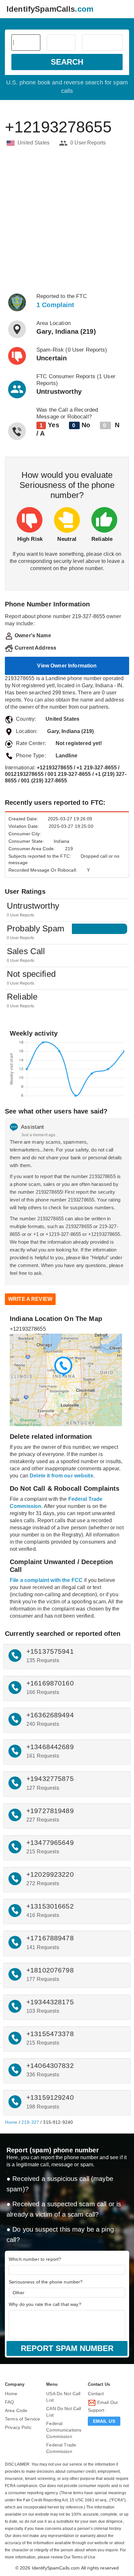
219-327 (30, 2122)
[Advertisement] (67, 220)
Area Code (16, 2410)
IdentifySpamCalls (50, 9)
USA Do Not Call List (63, 2397)
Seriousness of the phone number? (46, 2282)
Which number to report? (35, 2259)
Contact (96, 2394)
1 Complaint (55, 305)
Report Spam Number (67, 2348)
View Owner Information (67, 666)
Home (11, 2122)
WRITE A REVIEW (30, 1299)
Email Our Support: (103, 2406)
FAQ (9, 2402)
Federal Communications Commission (64, 2430)
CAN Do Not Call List (64, 2412)
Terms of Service (22, 2419)
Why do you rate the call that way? (45, 2304)
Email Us (104, 2421)
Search (67, 62)
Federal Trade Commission (61, 2448)
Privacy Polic (18, 2427)
